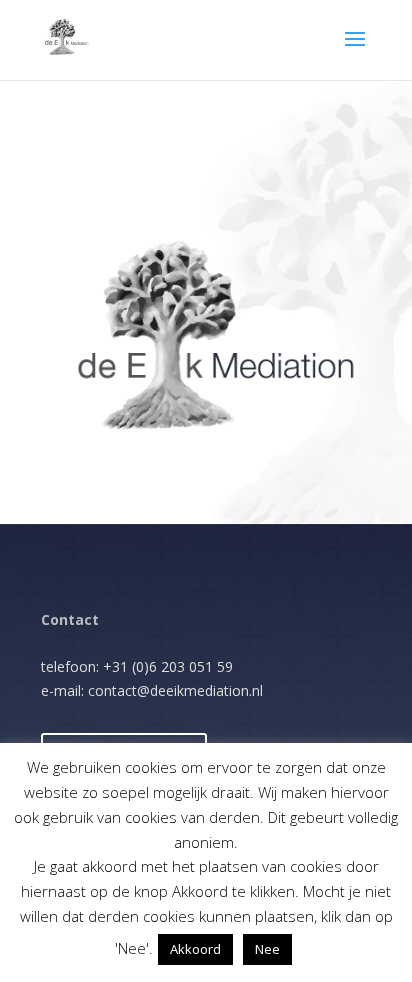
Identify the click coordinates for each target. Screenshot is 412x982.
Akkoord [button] (195, 949)
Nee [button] (267, 949)
